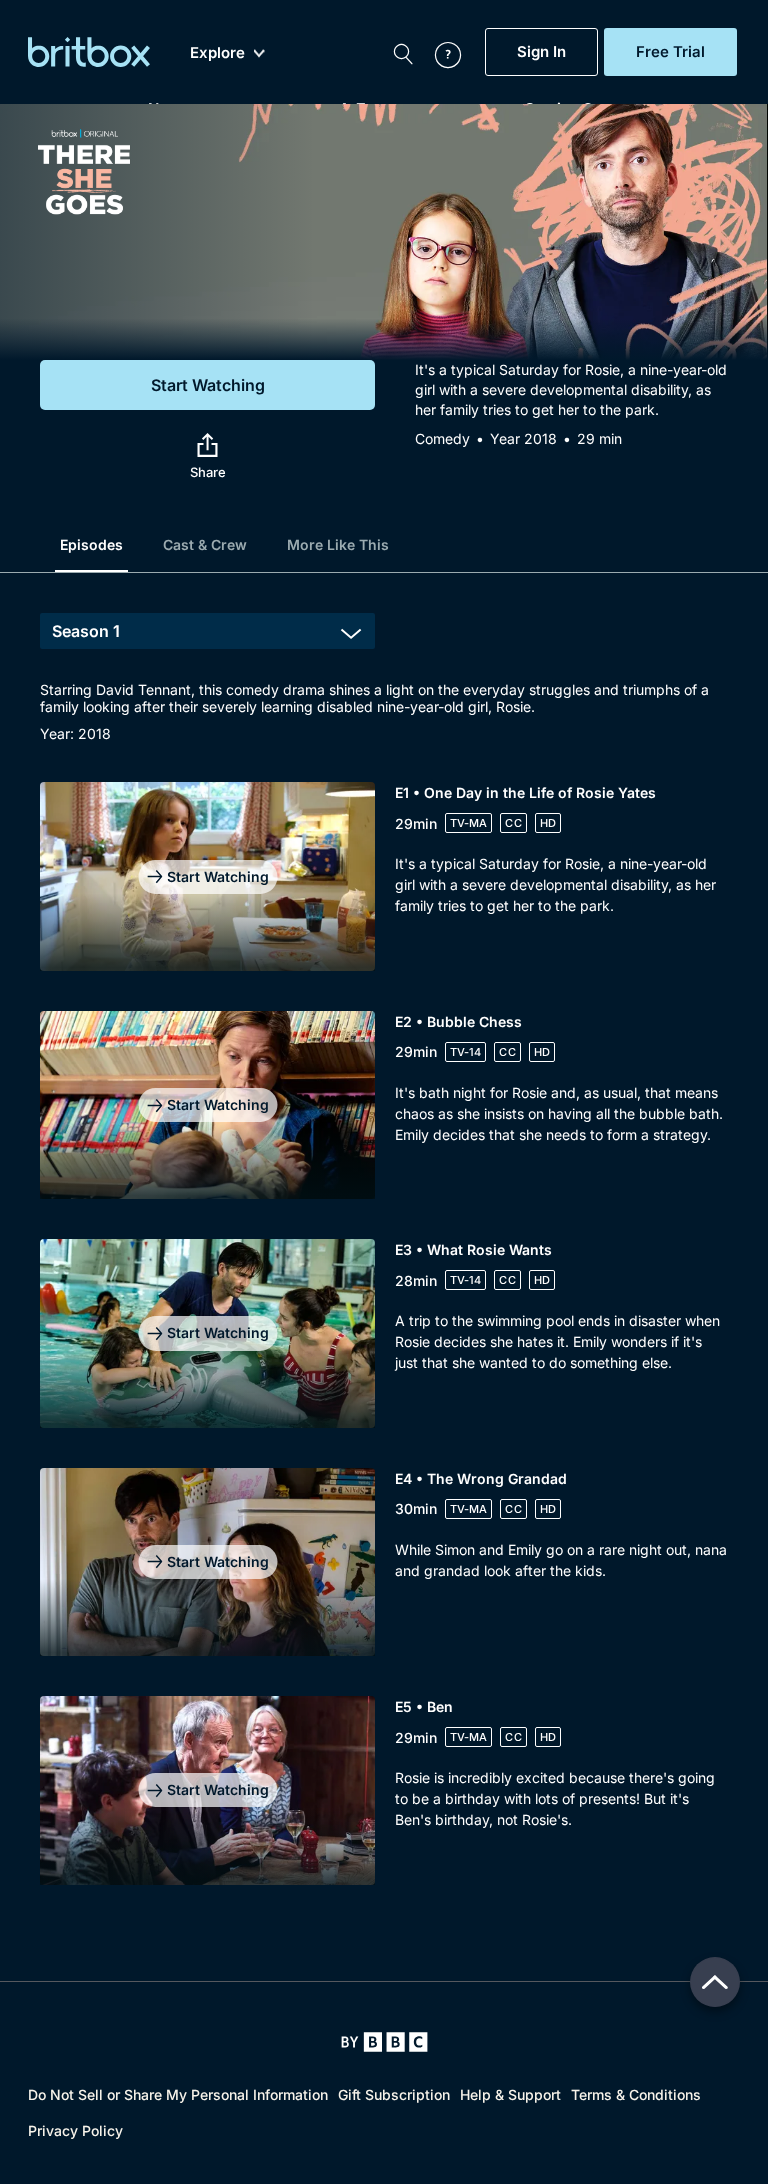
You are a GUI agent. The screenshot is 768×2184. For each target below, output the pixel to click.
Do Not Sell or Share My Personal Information (178, 2094)
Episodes (91, 544)
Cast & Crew (205, 544)
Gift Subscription (394, 2094)
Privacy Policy (75, 2130)
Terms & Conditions (636, 2094)
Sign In (541, 52)
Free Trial (670, 52)
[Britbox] (89, 52)
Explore (217, 53)
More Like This (338, 544)
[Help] (438, 52)
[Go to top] (715, 1982)
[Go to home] (384, 2042)
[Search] (403, 52)
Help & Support (510, 2094)
